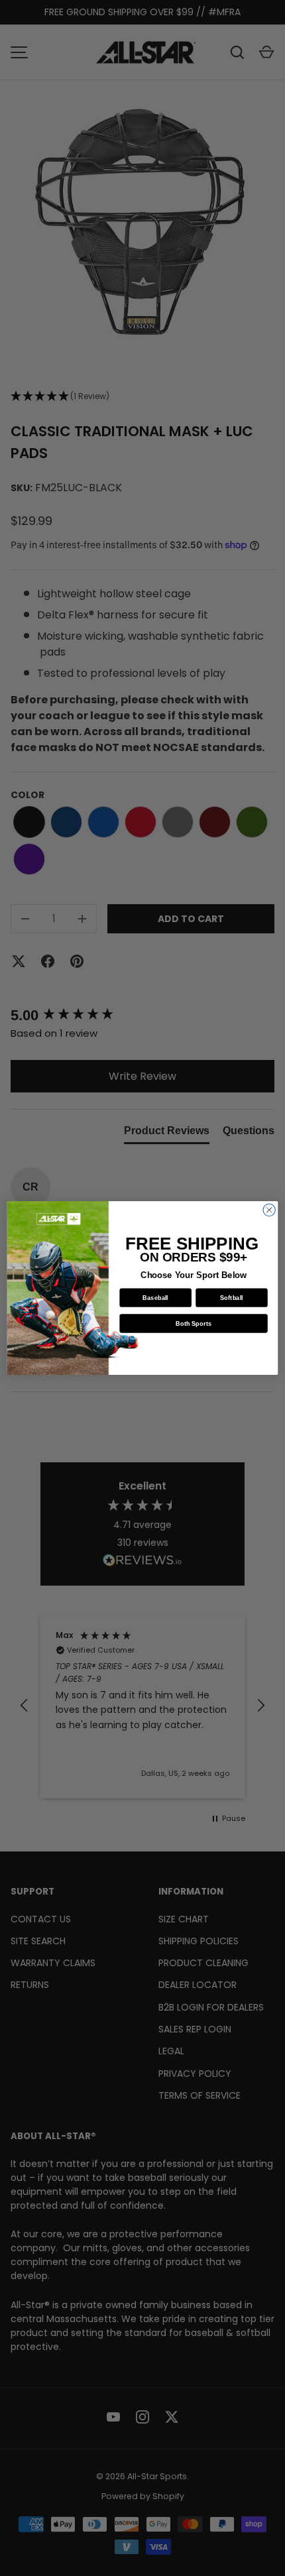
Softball (232, 1297)
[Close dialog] (269, 1210)
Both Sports (194, 1323)
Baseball (155, 1297)
